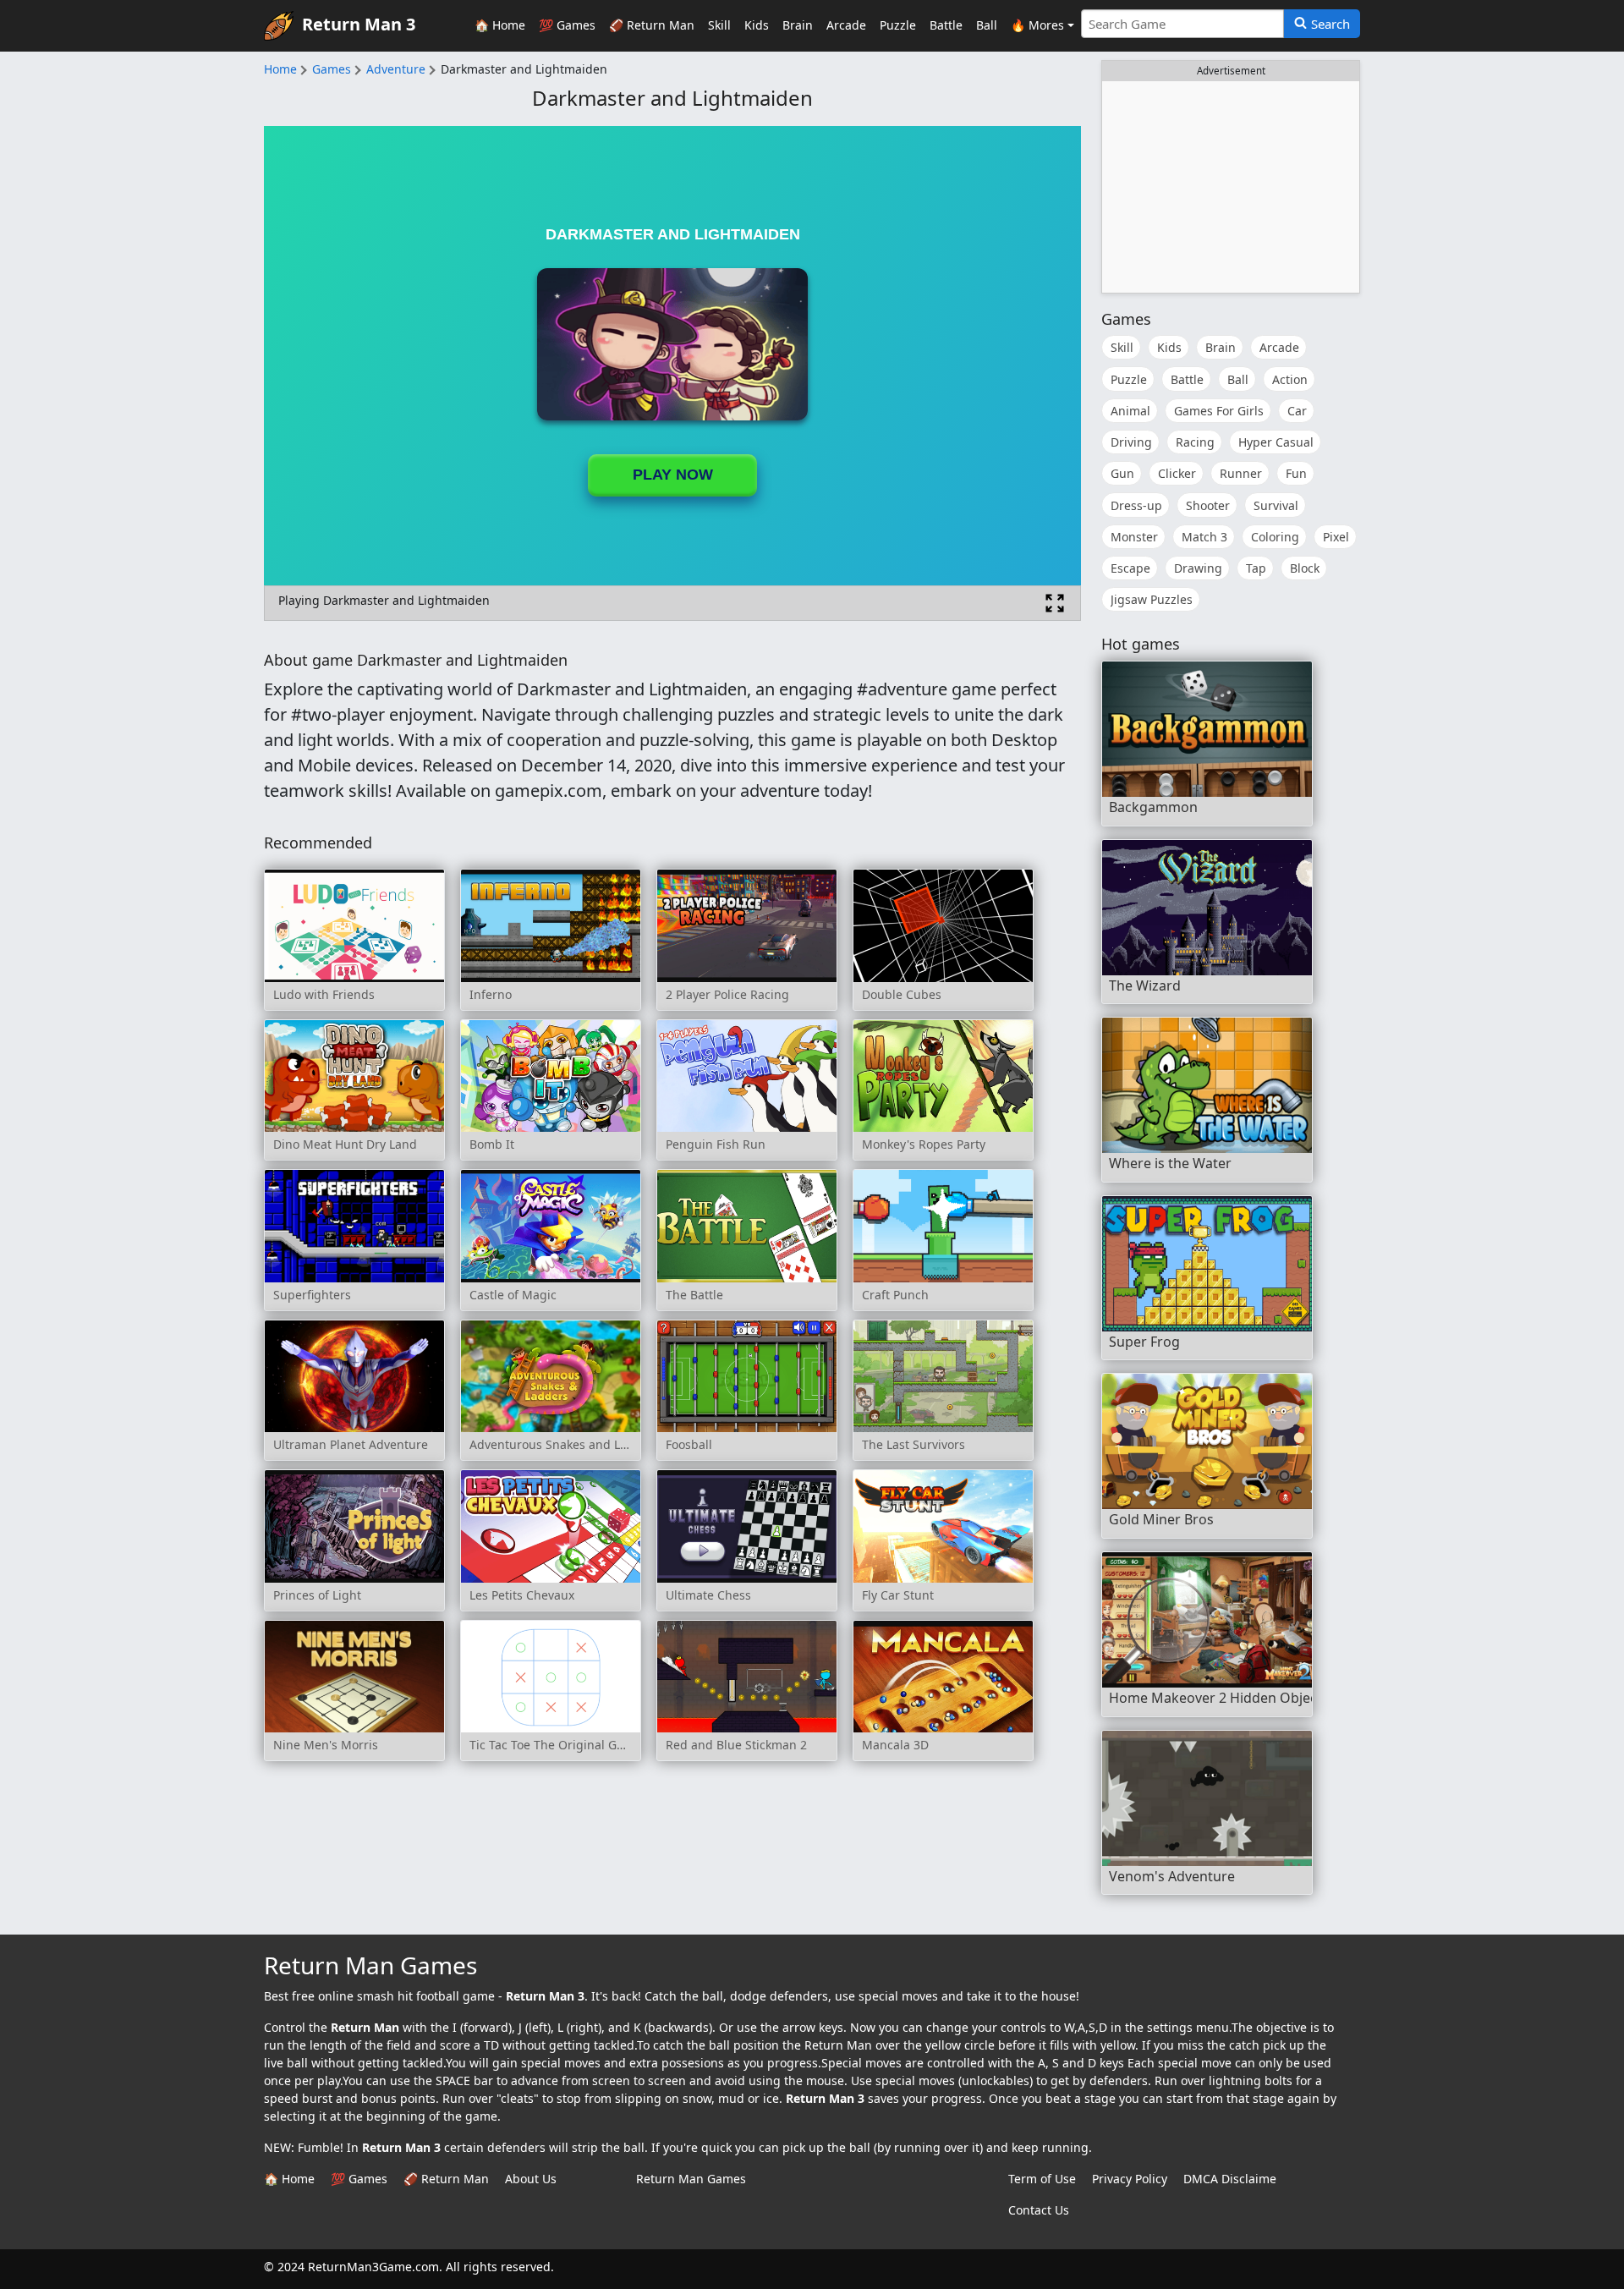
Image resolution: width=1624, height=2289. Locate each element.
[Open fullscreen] (1055, 603)
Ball (987, 25)
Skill (719, 25)
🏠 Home (500, 25)
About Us (531, 2179)
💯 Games (567, 25)
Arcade (846, 25)
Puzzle (898, 25)
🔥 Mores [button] (1037, 25)
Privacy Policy (1130, 2179)
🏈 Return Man (652, 25)
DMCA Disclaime (1230, 2179)
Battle (946, 25)
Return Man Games (691, 2179)
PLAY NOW (673, 475)
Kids (757, 25)
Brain (798, 25)
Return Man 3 (359, 24)
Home (280, 69)
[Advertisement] (1231, 187)
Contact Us (1039, 2210)
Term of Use (1042, 2179)
